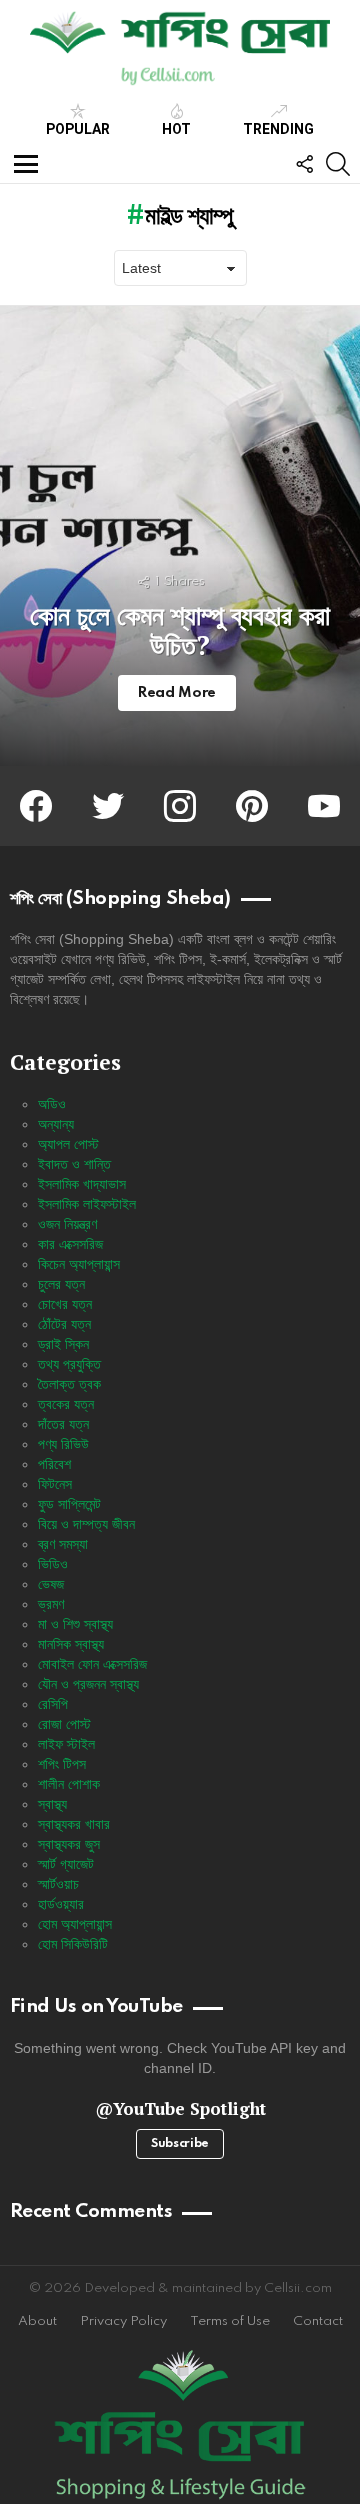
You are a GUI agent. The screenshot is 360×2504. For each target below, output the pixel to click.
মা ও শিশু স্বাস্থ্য (75, 1624)
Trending (278, 129)
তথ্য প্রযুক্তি (69, 1364)
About (37, 2321)
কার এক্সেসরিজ (70, 1244)
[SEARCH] (338, 164)
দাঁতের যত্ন (63, 1424)
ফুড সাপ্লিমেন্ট (69, 1504)
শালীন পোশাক (69, 1784)
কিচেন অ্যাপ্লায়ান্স (79, 1264)
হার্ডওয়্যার (61, 1904)
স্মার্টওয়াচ (58, 1884)
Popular (78, 129)
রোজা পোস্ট (64, 1724)
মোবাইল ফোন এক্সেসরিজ (92, 1664)
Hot (176, 129)
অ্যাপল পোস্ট (68, 1144)
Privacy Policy (123, 2321)
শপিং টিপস (62, 1764)
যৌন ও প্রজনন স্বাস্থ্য (88, 1684)
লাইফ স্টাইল (66, 1744)
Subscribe (180, 2144)
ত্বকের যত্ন (66, 1404)
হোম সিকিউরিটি (73, 1944)
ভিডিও (53, 1564)
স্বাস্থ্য (52, 1804)
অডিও (52, 1104)
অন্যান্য (56, 1124)
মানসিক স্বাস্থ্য (71, 1644)
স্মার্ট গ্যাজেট (66, 1864)
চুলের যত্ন (61, 1284)
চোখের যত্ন (65, 1304)
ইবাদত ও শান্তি (74, 1164)
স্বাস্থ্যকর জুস (69, 1844)
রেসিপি (53, 1704)
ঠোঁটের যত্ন (64, 1324)
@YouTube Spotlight (180, 2108)
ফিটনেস (55, 1484)
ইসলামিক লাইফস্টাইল (87, 1204)
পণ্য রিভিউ (63, 1444)
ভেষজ (51, 1584)
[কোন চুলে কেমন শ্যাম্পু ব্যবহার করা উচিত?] (180, 536)
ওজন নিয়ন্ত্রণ (67, 1224)
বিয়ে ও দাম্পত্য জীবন (86, 1524)
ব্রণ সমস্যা (63, 1544)
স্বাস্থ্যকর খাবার (74, 1824)
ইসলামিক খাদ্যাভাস (82, 1184)
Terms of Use (230, 2321)
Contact (318, 2321)
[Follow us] (304, 164)
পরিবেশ (54, 1464)
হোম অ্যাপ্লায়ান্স (75, 1924)
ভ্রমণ (51, 1604)
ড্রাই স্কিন (63, 1344)
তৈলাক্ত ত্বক (69, 1384)
